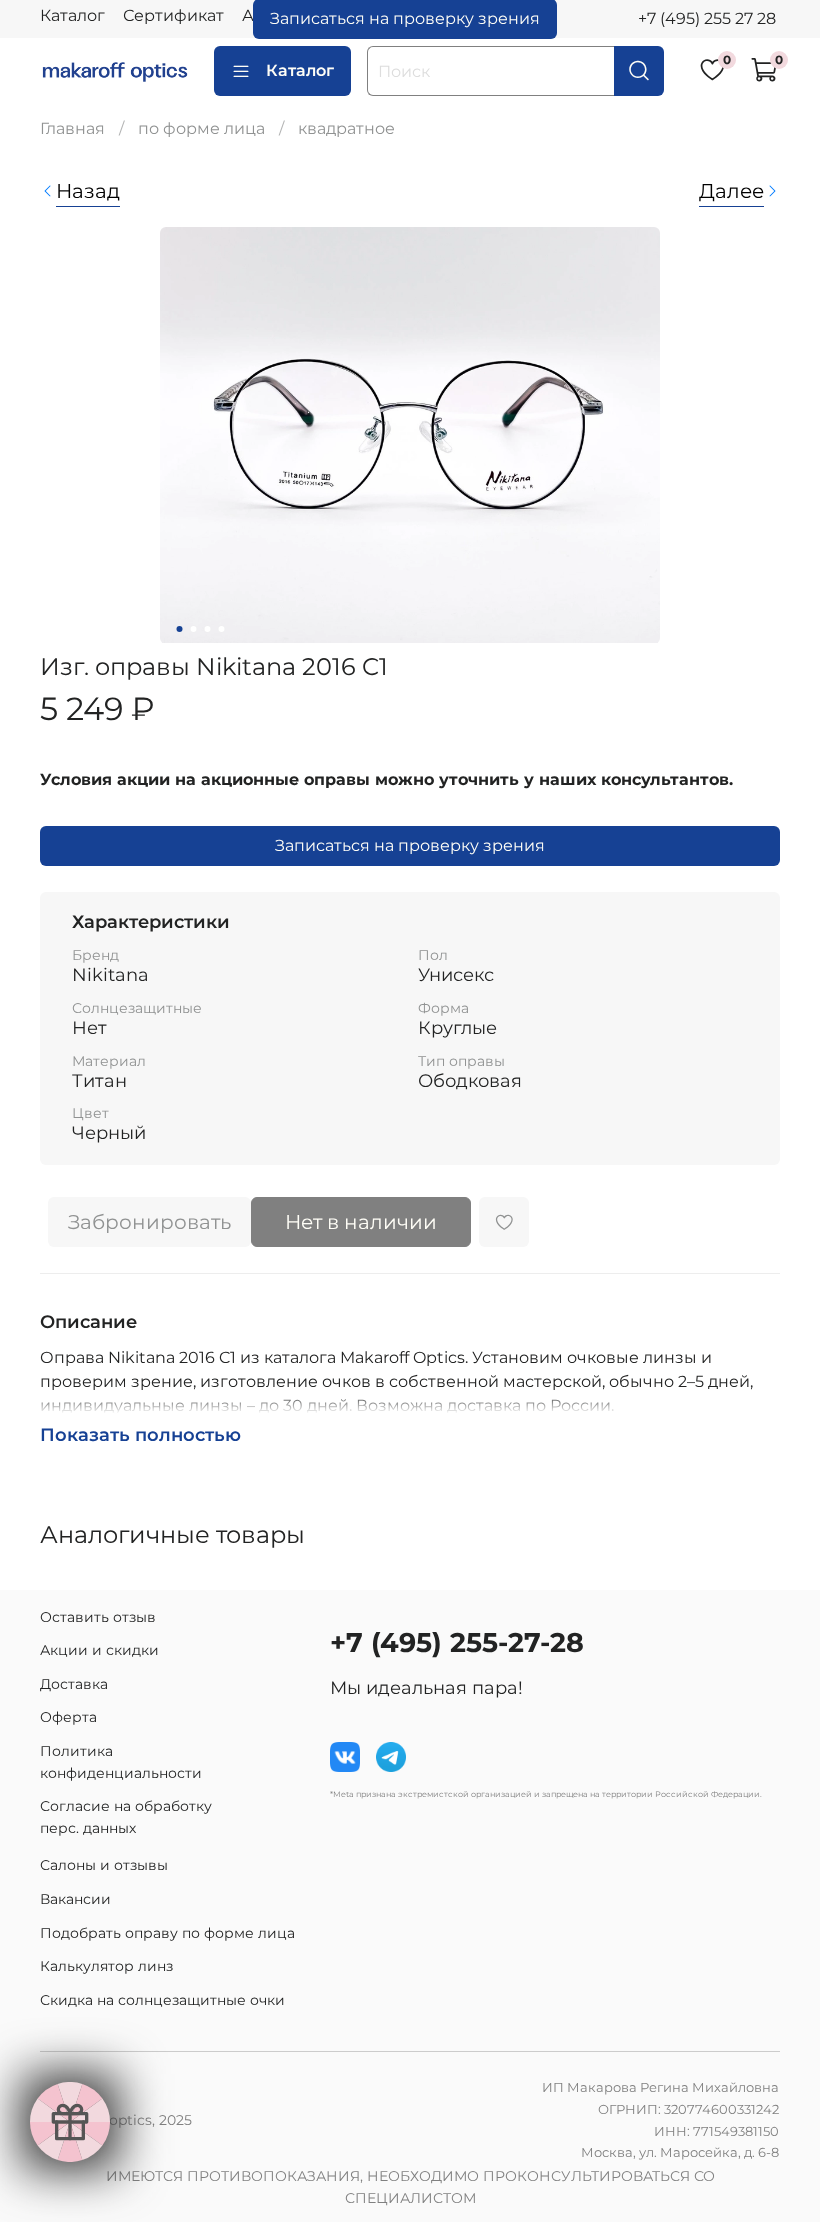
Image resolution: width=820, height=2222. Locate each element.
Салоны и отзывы (104, 1865)
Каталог (72, 15)
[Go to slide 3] (208, 629)
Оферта (68, 1717)
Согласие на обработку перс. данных (126, 1817)
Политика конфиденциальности (121, 1762)
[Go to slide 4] (222, 629)
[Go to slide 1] (180, 629)
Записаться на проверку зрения (410, 845)
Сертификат (173, 15)
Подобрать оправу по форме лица (167, 1933)
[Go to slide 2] (194, 629)
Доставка (74, 1684)
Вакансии (75, 1899)
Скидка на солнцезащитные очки (162, 2000)
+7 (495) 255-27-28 (457, 1642)
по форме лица (201, 128)
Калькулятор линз (106, 1966)
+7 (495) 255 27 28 (707, 18)
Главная (72, 128)
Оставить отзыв (98, 1617)
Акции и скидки (99, 1650)
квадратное (346, 128)
